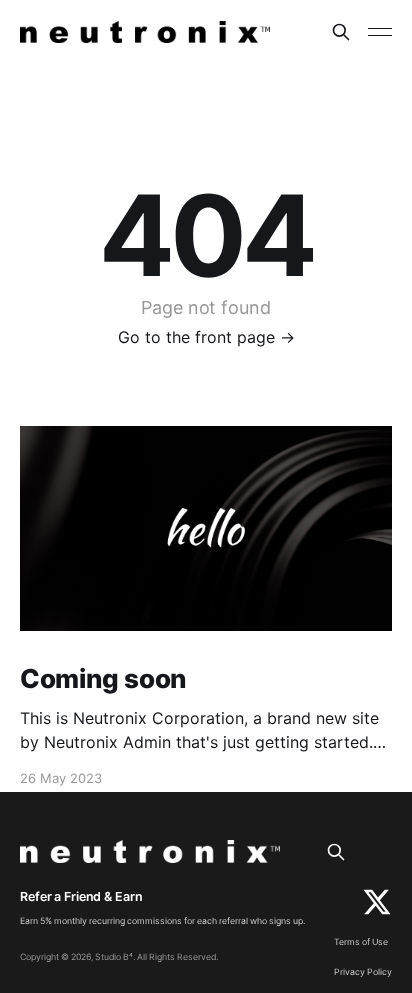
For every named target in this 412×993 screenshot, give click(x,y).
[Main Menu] (380, 32)
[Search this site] (341, 32)
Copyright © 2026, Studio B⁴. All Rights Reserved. (119, 957)
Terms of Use (361, 942)
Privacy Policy (363, 972)
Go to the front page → (206, 337)
